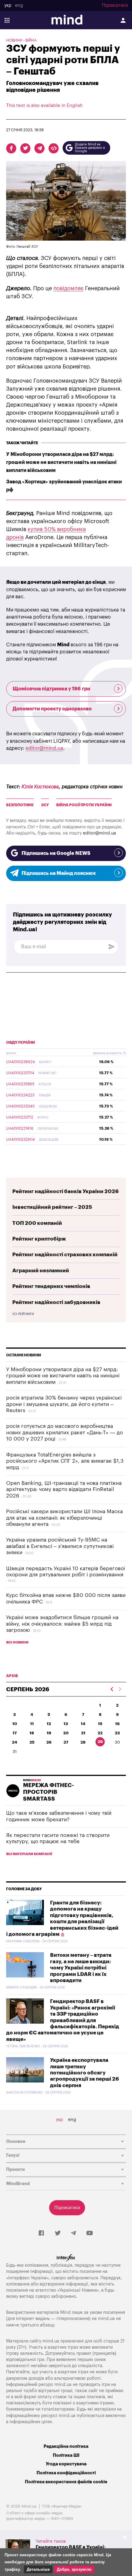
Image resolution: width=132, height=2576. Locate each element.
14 (83, 1724)
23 (117, 1733)
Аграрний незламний (41, 1271)
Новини (14, 40)
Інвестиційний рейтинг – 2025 (52, 1207)
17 (15, 1733)
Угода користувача (66, 2464)
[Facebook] (41, 2233)
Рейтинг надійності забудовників (56, 1302)
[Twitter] (58, 2233)
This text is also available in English (44, 106)
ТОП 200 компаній (37, 1223)
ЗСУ (45, 805)
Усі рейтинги (23, 1314)
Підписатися (115, 6)
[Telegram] (73, 2233)
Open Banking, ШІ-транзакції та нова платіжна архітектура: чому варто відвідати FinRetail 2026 (64, 1489)
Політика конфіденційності (66, 2473)
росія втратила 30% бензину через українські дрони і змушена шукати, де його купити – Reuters (64, 1404)
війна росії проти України (84, 805)
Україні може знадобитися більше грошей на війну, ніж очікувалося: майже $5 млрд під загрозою (62, 1624)
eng (19, 6)
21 (83, 1733)
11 (32, 1724)
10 (15, 1724)
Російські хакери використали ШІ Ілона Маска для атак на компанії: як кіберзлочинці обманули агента (64, 1518)
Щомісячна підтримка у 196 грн (51, 689)
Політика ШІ (66, 2455)
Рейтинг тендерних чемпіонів (51, 1286)
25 (32, 1742)
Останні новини (24, 1355)
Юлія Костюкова (40, 787)
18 (32, 1733)
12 (49, 1724)
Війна (31, 40)
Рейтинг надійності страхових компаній (65, 1255)
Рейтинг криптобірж (39, 1239)
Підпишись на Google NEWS (56, 853)
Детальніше (38, 2569)
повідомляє (68, 288)
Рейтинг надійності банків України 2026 (66, 1191)
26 (49, 1742)
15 (100, 1724)
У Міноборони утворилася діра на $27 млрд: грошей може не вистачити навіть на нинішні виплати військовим (61, 462)
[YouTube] (90, 2233)
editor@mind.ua (44, 748)
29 (100, 1742)
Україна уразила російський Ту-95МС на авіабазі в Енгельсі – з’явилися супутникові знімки (60, 1546)
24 (15, 1742)
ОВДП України (21, 1042)
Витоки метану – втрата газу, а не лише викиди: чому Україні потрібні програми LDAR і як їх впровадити (81, 1968)
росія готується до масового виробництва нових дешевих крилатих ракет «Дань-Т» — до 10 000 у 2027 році (64, 1432)
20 (66, 1733)
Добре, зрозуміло (74, 2569)
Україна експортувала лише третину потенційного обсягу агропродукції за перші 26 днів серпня (85, 2073)
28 (83, 1742)
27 (66, 1742)
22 (100, 1733)
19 (49, 1733)
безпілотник (20, 805)
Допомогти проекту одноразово (52, 709)
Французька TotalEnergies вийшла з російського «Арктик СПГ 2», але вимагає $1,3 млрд (65, 1461)
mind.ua (106, 2319)
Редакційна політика (66, 2446)
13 (66, 1724)
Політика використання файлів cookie (66, 2482)
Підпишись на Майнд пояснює (59, 873)
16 (117, 1724)
